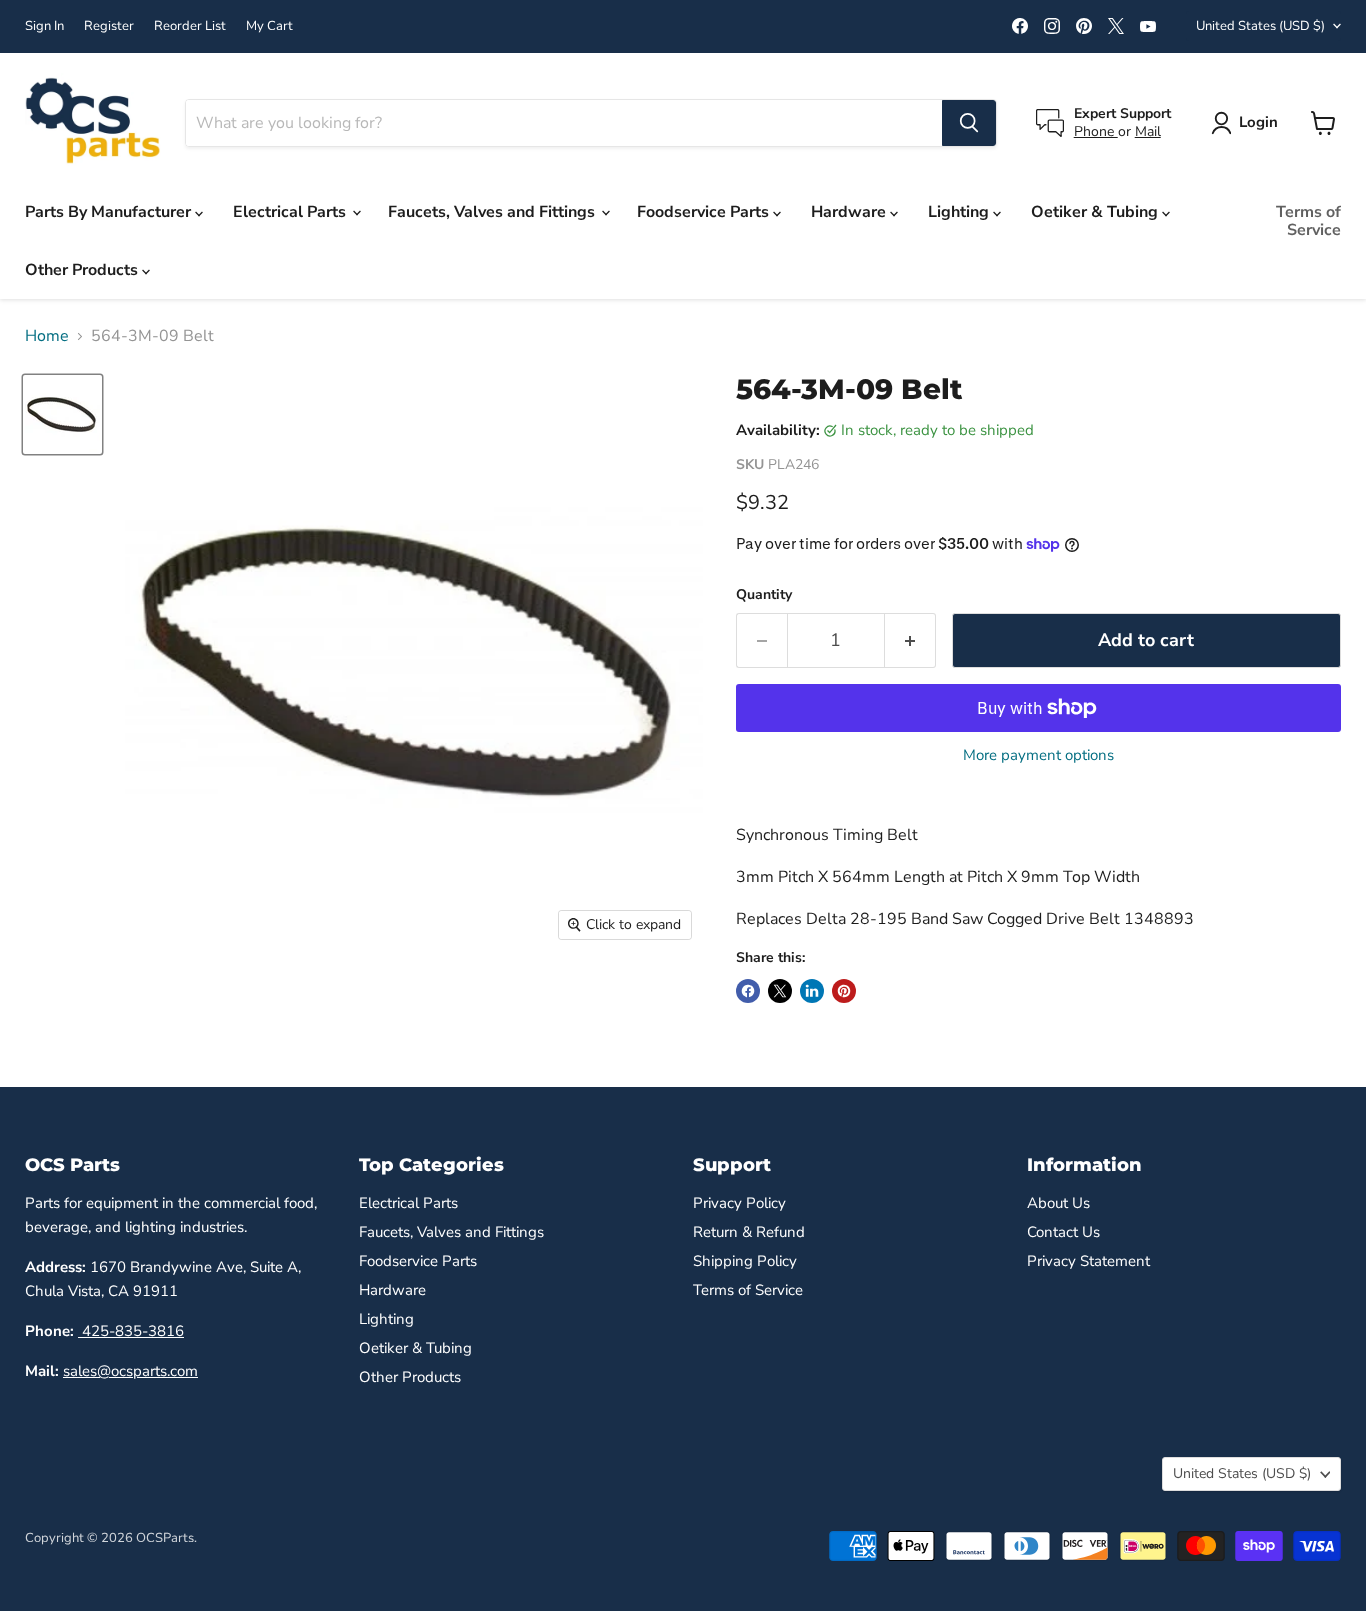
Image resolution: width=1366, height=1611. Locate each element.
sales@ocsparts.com (130, 1371)
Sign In (44, 26)
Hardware (850, 212)
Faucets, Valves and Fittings (493, 212)
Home (47, 336)
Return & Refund (749, 1232)
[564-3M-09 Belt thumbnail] (62, 414)
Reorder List (190, 26)
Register (109, 26)
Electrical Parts (291, 212)
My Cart (269, 26)
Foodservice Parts (705, 212)
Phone (1096, 131)
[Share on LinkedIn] (812, 991)
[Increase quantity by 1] (910, 640)
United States (1260, 26)
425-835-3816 (131, 1331)
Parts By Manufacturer (110, 212)
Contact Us (1063, 1232)
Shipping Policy (745, 1261)
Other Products (83, 270)
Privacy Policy (739, 1203)
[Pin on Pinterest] (844, 991)
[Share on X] (780, 991)
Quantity (764, 595)
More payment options (1038, 755)
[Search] (969, 123)
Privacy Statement (1088, 1261)
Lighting (960, 212)
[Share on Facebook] (748, 991)
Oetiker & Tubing (1096, 212)
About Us (1058, 1203)
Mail (1148, 131)
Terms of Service (1308, 221)
